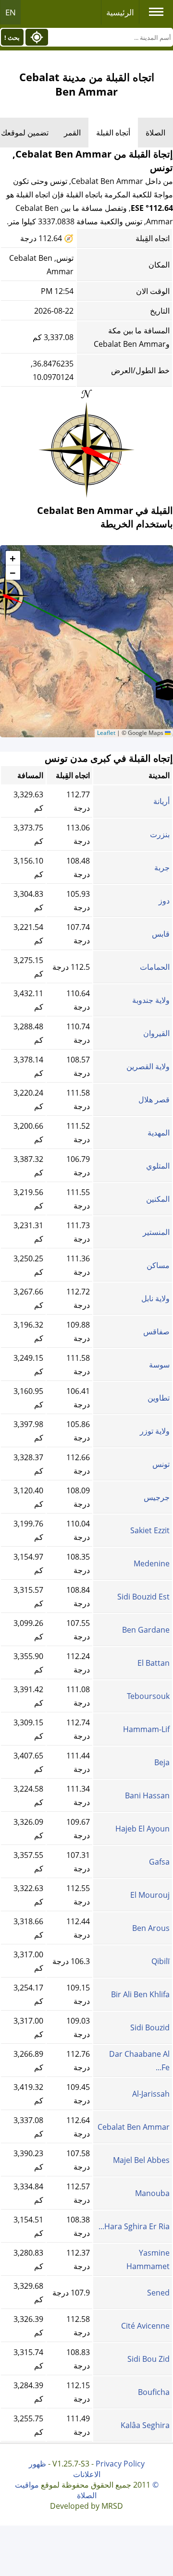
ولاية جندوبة (151, 1000)
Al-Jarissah (151, 2094)
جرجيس (157, 1497)
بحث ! (12, 37)
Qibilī (161, 1961)
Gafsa (159, 1862)
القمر (72, 133)
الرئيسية (120, 12)
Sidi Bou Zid (148, 2359)
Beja (162, 1762)
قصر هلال (154, 1099)
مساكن (158, 1265)
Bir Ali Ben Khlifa (140, 1994)
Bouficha (154, 2392)
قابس (161, 934)
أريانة (161, 801)
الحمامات (155, 967)
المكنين (158, 1199)
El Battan (154, 1663)
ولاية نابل (155, 1298)
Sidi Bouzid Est (143, 1597)
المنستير (156, 1232)
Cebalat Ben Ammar (134, 2127)
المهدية (159, 1133)
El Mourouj (150, 1895)
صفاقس (156, 1331)
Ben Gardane (146, 1630)
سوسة (159, 1365)
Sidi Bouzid (150, 2027)
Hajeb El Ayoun (142, 1829)
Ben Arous (151, 1928)
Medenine (152, 1563)
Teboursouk (148, 1696)
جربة (162, 867)
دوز (164, 901)
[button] (13, 558)
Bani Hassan (147, 1795)
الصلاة (155, 133)
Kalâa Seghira (145, 2425)
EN (11, 12)
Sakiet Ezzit (150, 1530)
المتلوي (158, 1166)
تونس (161, 1464)
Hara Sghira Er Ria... (134, 2226)
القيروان (156, 1033)
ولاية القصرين (148, 1066)
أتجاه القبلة (113, 133)
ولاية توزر (155, 1431)
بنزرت (160, 834)
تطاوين (159, 1398)
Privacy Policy (120, 2464)
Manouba (152, 2193)
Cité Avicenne (145, 2326)
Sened (158, 2293)
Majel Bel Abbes (141, 2160)
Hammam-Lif (146, 1729)
